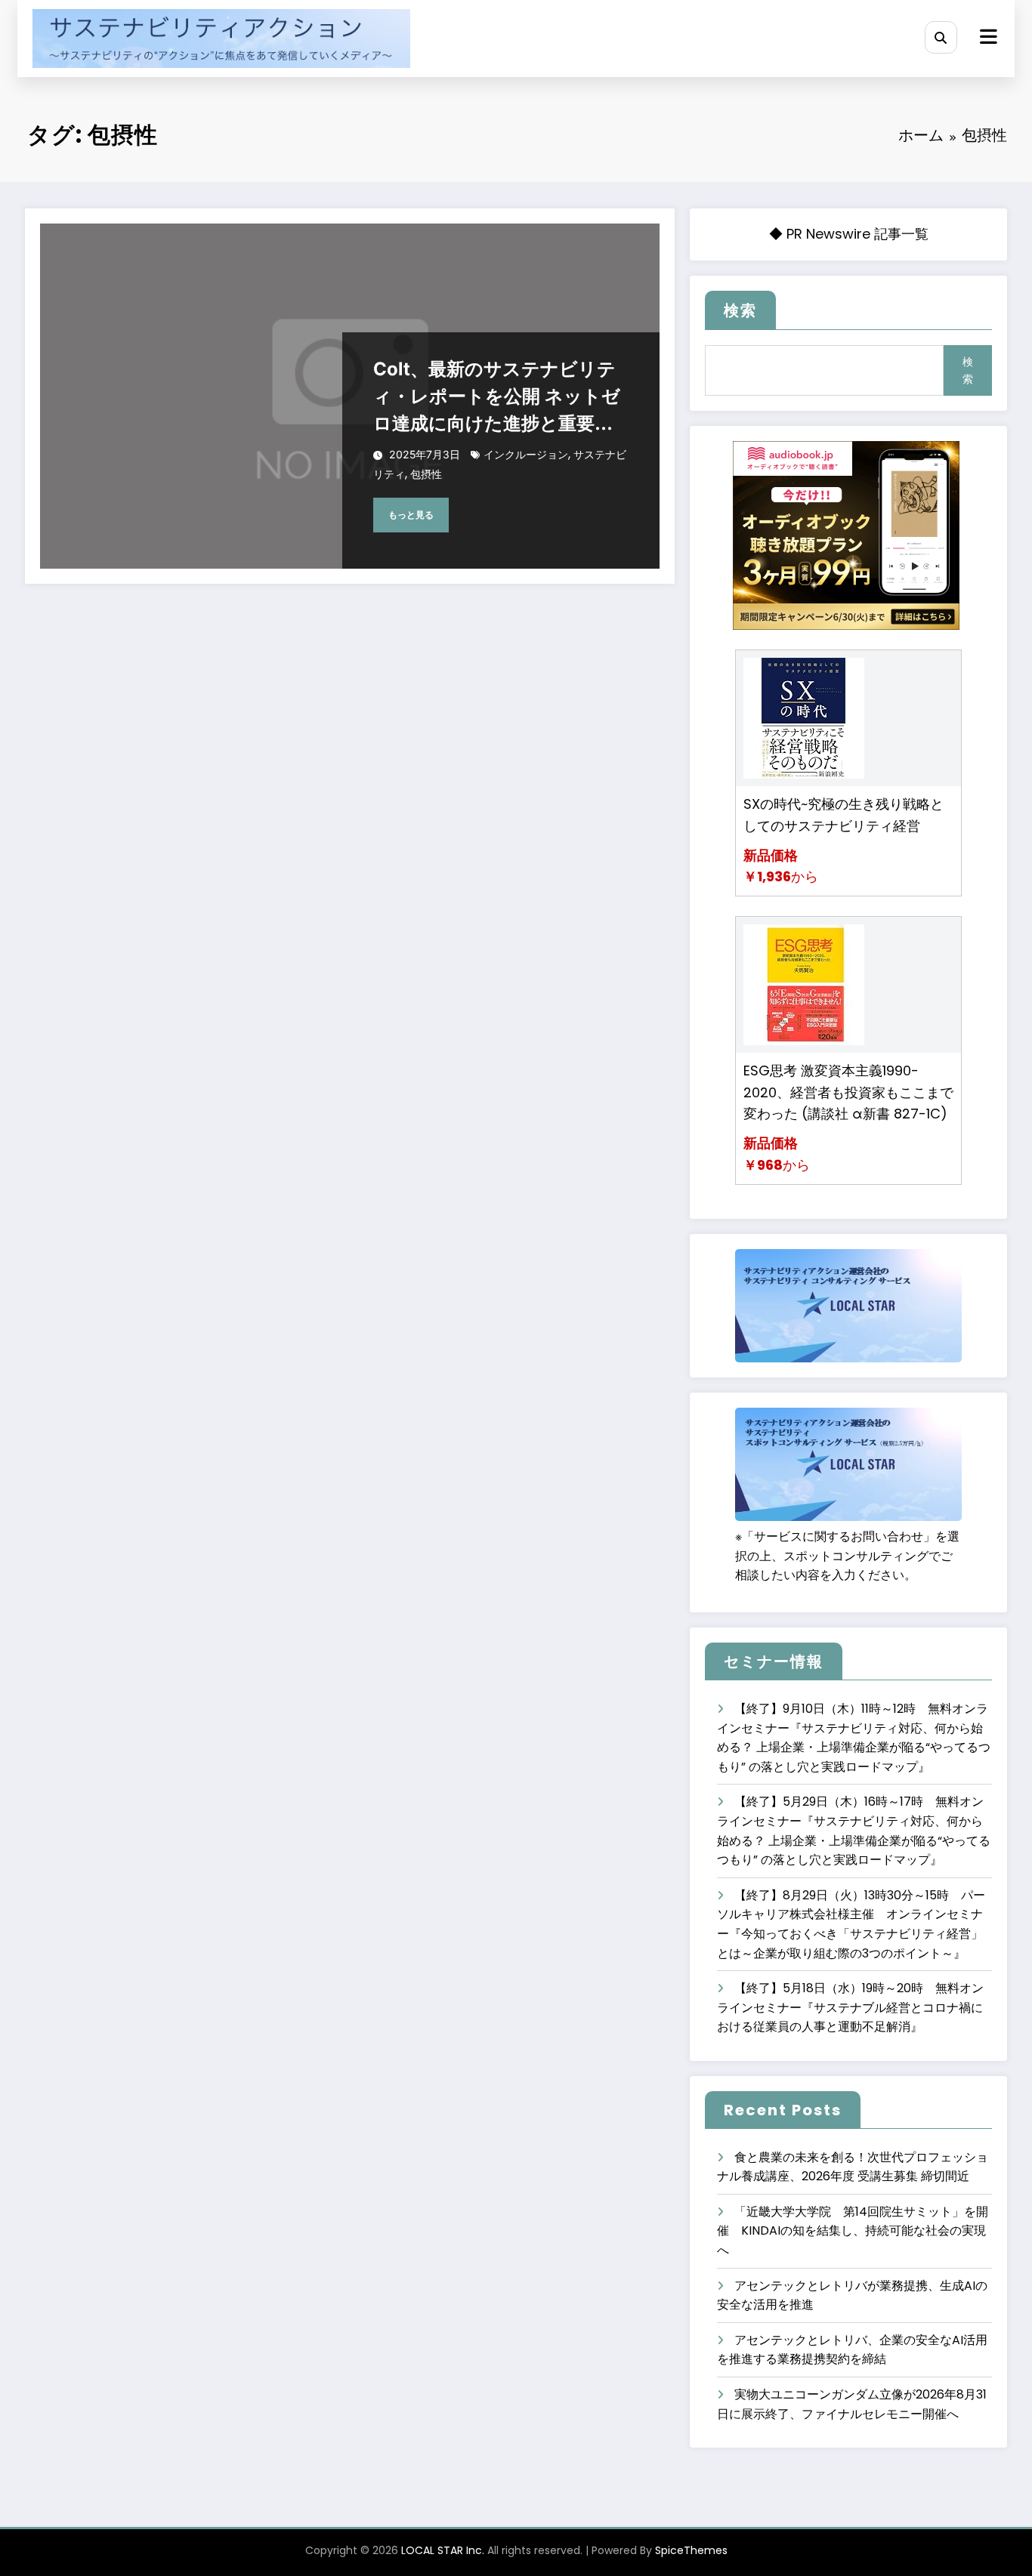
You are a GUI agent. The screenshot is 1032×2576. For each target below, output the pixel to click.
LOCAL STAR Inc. (443, 2550)
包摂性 (426, 474)
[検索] (941, 37)
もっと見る (411, 515)
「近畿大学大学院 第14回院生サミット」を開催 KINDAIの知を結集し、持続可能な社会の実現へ (853, 2231)
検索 (740, 310)
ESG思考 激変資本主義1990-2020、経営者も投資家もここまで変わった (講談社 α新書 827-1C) (848, 1092)
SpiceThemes (691, 2550)
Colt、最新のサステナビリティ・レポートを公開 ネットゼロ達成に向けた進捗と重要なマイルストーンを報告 (497, 398)
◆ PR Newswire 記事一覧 (849, 234)
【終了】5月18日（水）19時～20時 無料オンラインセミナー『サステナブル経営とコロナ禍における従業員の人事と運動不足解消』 (850, 2007)
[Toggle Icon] (987, 39)
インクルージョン (526, 454)
